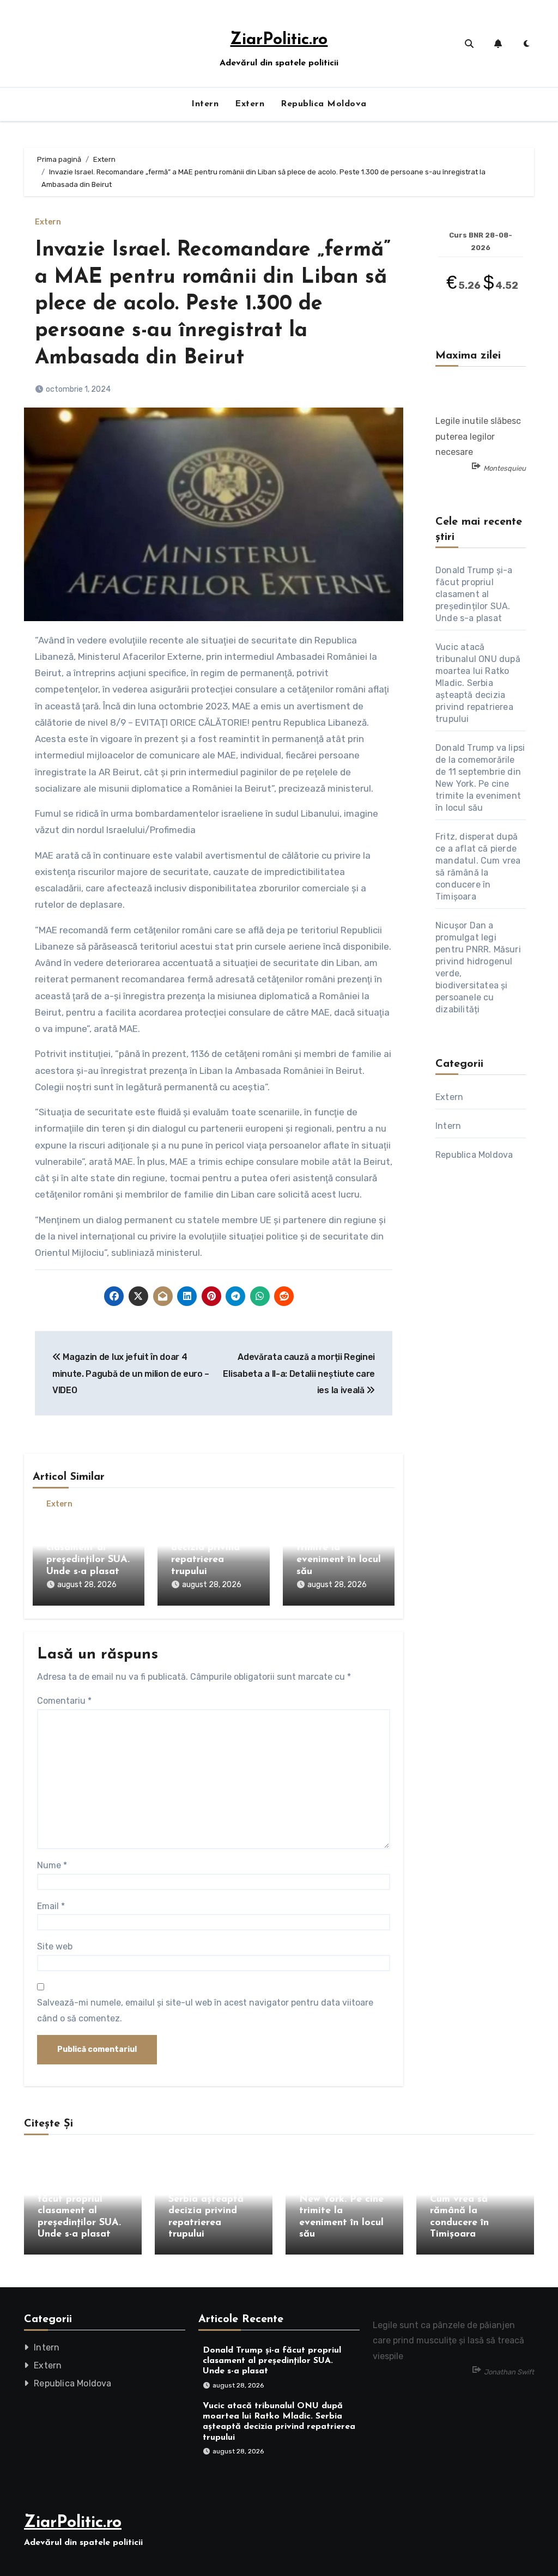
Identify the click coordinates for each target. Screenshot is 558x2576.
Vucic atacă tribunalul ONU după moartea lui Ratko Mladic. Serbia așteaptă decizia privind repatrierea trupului (478, 683)
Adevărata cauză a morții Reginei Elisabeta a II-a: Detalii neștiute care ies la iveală (299, 1374)
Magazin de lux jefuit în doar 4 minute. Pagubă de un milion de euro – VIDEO (131, 1374)
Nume (52, 1865)
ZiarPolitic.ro (279, 40)
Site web (55, 1946)
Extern (250, 104)
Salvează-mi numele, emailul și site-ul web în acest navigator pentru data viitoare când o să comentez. (205, 2010)
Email (51, 1906)
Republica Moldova (324, 104)
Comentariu (64, 1701)
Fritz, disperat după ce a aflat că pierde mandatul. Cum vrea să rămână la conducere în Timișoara (474, 2200)
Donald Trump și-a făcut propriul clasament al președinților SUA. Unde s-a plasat (88, 1548)
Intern (205, 104)
